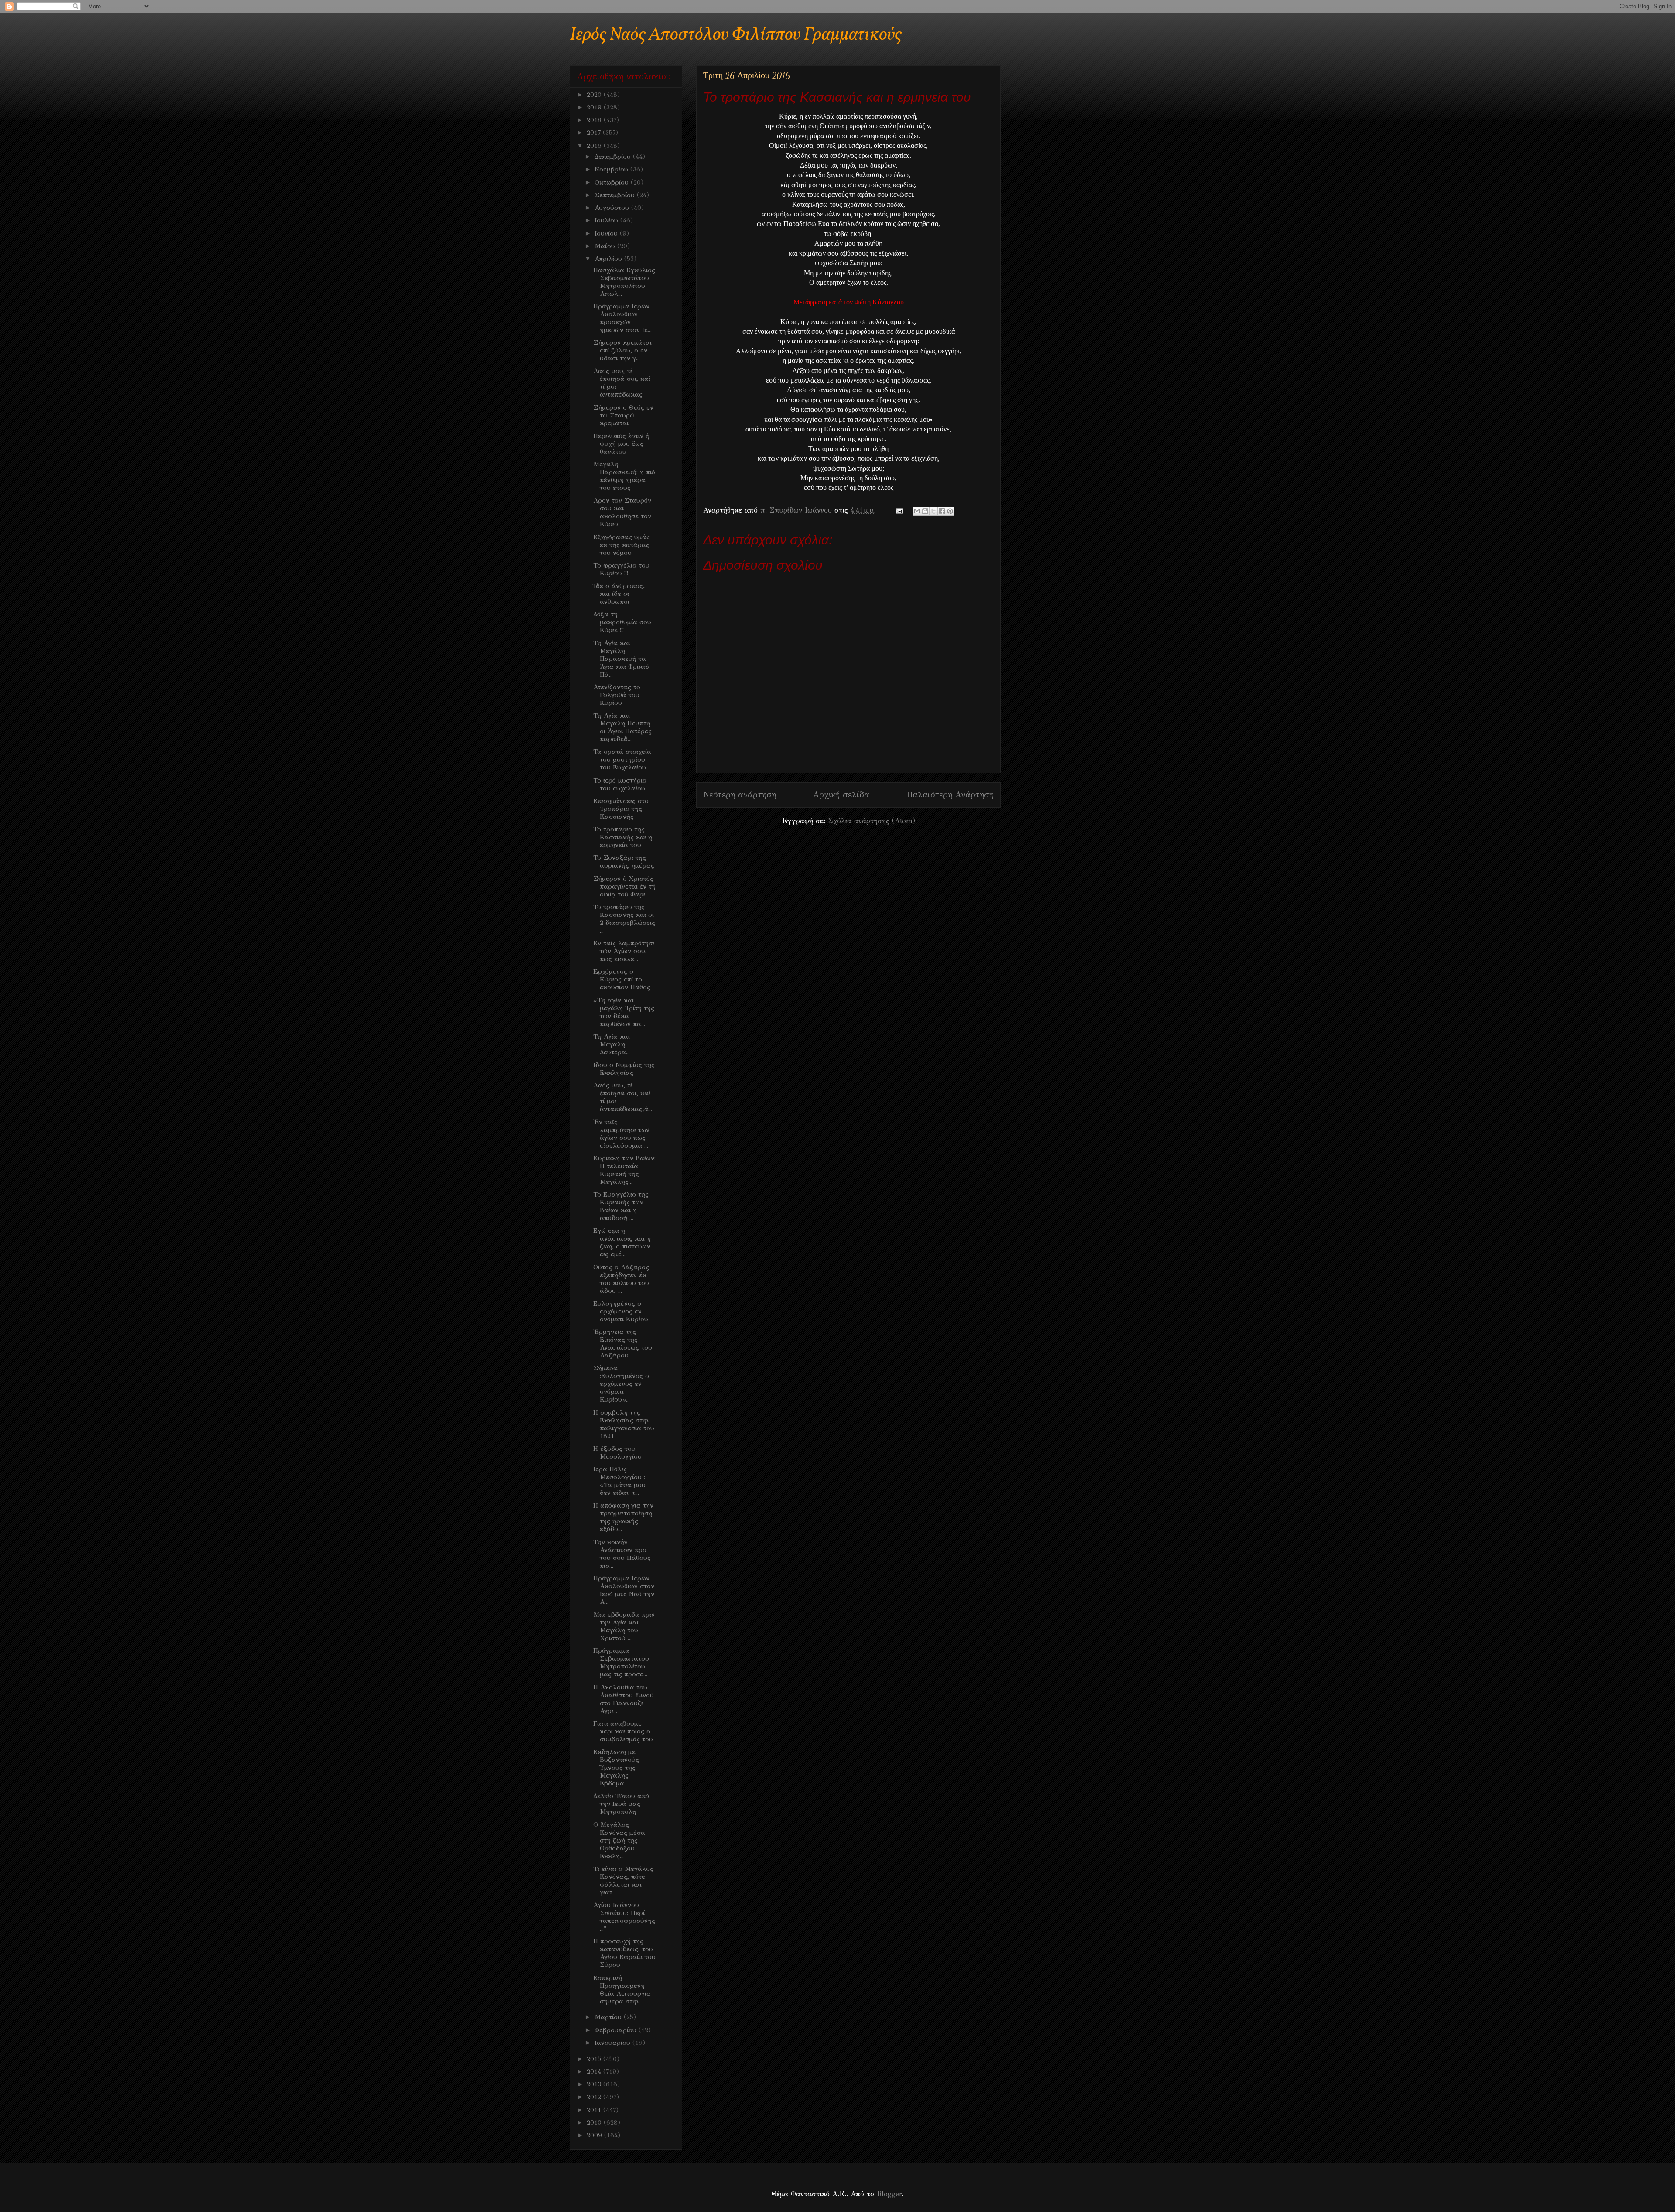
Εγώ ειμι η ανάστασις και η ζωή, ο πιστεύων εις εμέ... (622, 1242)
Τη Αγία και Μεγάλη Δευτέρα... (612, 1044)
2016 (595, 146)
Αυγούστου (613, 208)
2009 (595, 2135)
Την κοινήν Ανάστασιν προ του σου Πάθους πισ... (622, 1554)
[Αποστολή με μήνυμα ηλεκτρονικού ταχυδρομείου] (917, 511)
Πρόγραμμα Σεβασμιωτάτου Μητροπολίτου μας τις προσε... (621, 1662)
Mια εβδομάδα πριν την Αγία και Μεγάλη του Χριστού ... (624, 1626)
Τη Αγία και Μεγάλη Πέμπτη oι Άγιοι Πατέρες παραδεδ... (622, 727)
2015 (595, 2059)
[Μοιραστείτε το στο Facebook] (942, 511)
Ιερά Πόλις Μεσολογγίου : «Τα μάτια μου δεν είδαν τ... (619, 1481)
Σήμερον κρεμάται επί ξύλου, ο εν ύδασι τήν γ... (622, 350)
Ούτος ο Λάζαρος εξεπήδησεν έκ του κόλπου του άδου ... (621, 1279)
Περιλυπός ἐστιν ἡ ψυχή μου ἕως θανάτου (621, 444)
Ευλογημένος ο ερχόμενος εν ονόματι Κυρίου (621, 1311)
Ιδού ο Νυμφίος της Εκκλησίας (624, 1069)
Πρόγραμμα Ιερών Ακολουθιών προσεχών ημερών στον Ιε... (622, 318)
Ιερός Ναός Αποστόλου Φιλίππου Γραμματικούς (736, 35)
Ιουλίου (607, 220)
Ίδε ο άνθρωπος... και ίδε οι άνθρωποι (620, 594)
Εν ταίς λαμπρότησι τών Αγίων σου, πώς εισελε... (624, 951)
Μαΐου (606, 246)
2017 (595, 133)
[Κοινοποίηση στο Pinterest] (950, 511)
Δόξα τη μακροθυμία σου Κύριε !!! (622, 622)
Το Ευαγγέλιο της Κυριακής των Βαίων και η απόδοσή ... (621, 1206)
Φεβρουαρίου (617, 2030)
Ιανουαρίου (614, 2043)
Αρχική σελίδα (841, 795)
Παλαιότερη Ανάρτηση (950, 795)
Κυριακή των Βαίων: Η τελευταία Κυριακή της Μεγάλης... (624, 1170)
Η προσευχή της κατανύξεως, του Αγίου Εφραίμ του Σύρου (624, 1953)
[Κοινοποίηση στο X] (933, 511)
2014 (595, 2072)
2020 (595, 95)
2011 (595, 2110)
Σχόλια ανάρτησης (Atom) (872, 821)
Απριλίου (609, 259)
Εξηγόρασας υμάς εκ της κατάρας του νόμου (622, 545)
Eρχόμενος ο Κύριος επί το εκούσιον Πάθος (622, 979)
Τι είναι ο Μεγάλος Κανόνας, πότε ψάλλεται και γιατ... (623, 1880)
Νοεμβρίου (612, 169)
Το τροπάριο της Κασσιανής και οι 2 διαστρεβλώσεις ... (624, 919)
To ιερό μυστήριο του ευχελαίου (620, 784)
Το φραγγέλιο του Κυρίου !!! (621, 569)
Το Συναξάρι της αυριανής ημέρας (624, 862)
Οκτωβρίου (613, 182)
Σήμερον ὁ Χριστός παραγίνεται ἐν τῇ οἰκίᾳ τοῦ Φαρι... (624, 886)
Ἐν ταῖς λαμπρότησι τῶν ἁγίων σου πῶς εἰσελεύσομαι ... (621, 1134)
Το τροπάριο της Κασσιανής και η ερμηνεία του (623, 837)
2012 (595, 2097)
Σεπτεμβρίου (616, 195)
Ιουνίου (607, 233)
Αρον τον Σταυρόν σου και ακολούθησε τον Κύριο (622, 512)
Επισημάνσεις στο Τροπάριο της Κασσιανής (621, 809)
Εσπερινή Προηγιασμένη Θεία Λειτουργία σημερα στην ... (622, 1990)
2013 (595, 2084)
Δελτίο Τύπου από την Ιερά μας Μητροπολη (621, 1804)
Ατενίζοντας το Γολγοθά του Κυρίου (617, 695)
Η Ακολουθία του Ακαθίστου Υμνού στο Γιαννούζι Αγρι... (624, 1699)
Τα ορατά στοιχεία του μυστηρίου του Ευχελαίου (622, 759)
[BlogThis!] (925, 511)
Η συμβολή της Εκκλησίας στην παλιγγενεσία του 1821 (624, 1424)
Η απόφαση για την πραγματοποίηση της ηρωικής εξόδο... (623, 1517)
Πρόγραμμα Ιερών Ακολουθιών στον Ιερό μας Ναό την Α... (624, 1590)
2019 (595, 107)
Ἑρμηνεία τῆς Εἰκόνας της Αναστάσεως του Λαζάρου (623, 1344)
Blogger (889, 2194)
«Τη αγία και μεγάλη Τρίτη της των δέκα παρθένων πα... (624, 1012)
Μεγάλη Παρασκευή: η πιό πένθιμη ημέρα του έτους (624, 476)
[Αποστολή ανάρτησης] (899, 510)
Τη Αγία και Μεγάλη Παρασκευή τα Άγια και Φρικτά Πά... (622, 659)
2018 (595, 120)
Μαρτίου (609, 2017)
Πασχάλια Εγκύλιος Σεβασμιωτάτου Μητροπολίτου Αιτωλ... (624, 282)
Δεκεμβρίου (614, 157)
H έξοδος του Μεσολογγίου (617, 1453)
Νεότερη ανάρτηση (740, 795)
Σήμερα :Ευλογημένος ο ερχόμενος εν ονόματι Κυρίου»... (621, 1384)
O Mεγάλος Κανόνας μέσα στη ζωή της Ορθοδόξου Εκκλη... (619, 1840)
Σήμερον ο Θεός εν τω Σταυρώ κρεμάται (623, 415)
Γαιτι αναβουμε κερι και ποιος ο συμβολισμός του (623, 1731)
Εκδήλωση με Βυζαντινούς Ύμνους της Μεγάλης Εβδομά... (616, 1768)
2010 (595, 2123)
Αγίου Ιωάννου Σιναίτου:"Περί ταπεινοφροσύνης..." (624, 1917)
